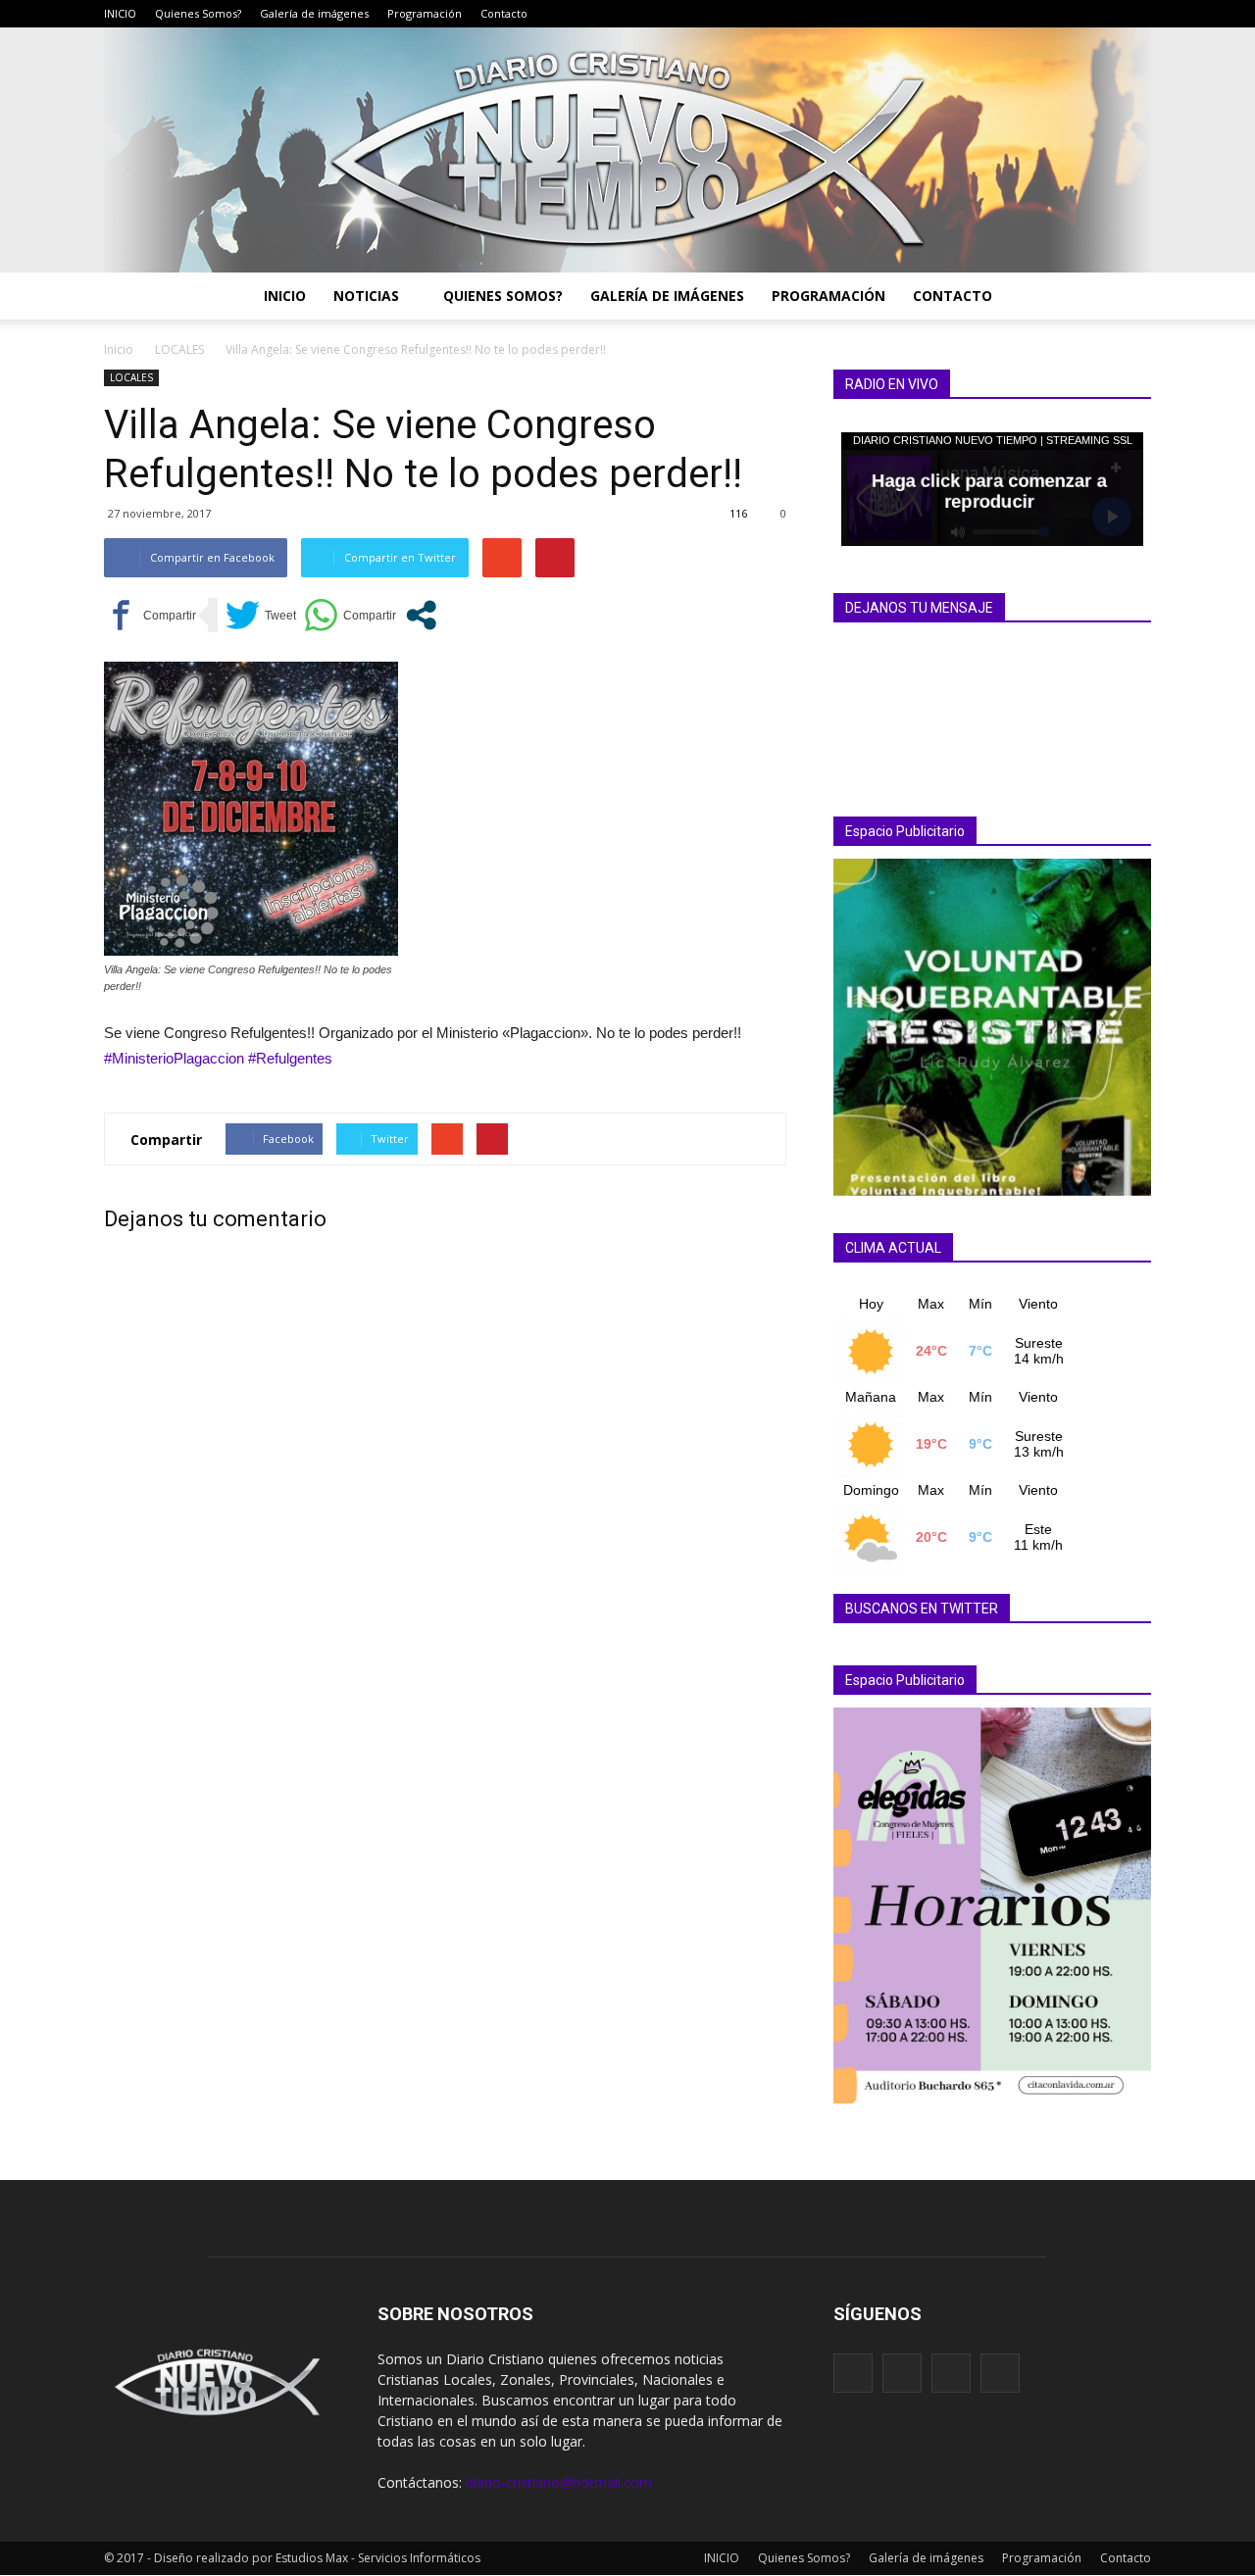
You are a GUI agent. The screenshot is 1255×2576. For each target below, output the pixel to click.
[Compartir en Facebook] (150, 615)
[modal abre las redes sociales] (421, 615)
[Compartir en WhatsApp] (350, 615)
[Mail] (1078, 14)
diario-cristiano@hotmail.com (559, 2482)
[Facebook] (1048, 14)
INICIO (120, 13)
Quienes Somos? (198, 13)
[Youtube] (1136, 14)
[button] (1128, 296)
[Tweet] (261, 615)
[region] (992, 1027)
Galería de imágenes (314, 13)
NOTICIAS (366, 296)
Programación (425, 13)
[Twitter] (1107, 14)
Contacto (504, 13)
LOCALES (131, 377)
